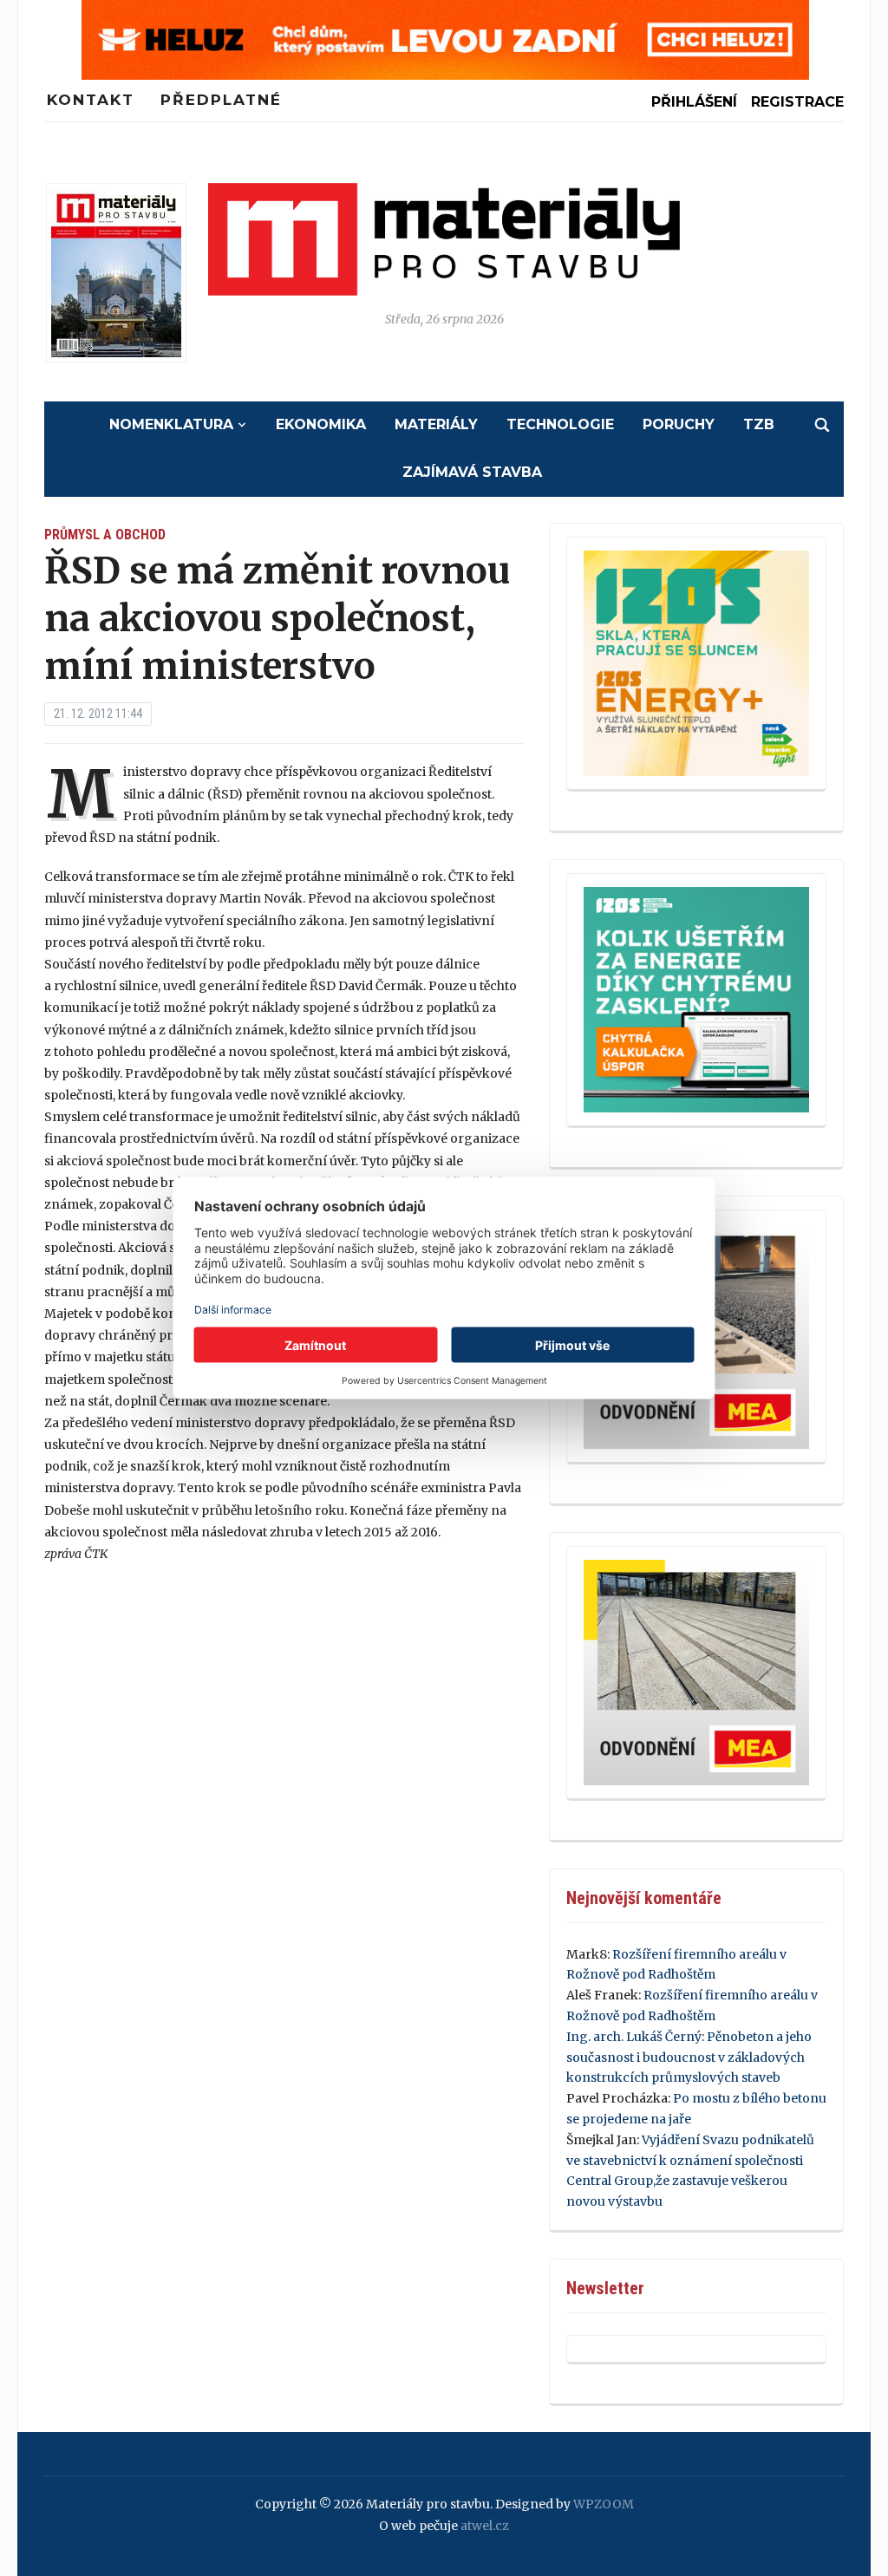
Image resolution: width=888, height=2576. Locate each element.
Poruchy (679, 424)
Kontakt (91, 100)
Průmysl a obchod (105, 535)
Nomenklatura (171, 424)
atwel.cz (485, 2526)
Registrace (797, 102)
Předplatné (221, 100)
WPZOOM (604, 2504)
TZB (759, 424)
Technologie (560, 424)
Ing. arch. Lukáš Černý (634, 2037)
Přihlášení (694, 102)
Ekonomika (321, 424)
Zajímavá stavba (472, 472)
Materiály (436, 424)
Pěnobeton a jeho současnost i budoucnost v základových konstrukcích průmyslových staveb (689, 2058)
